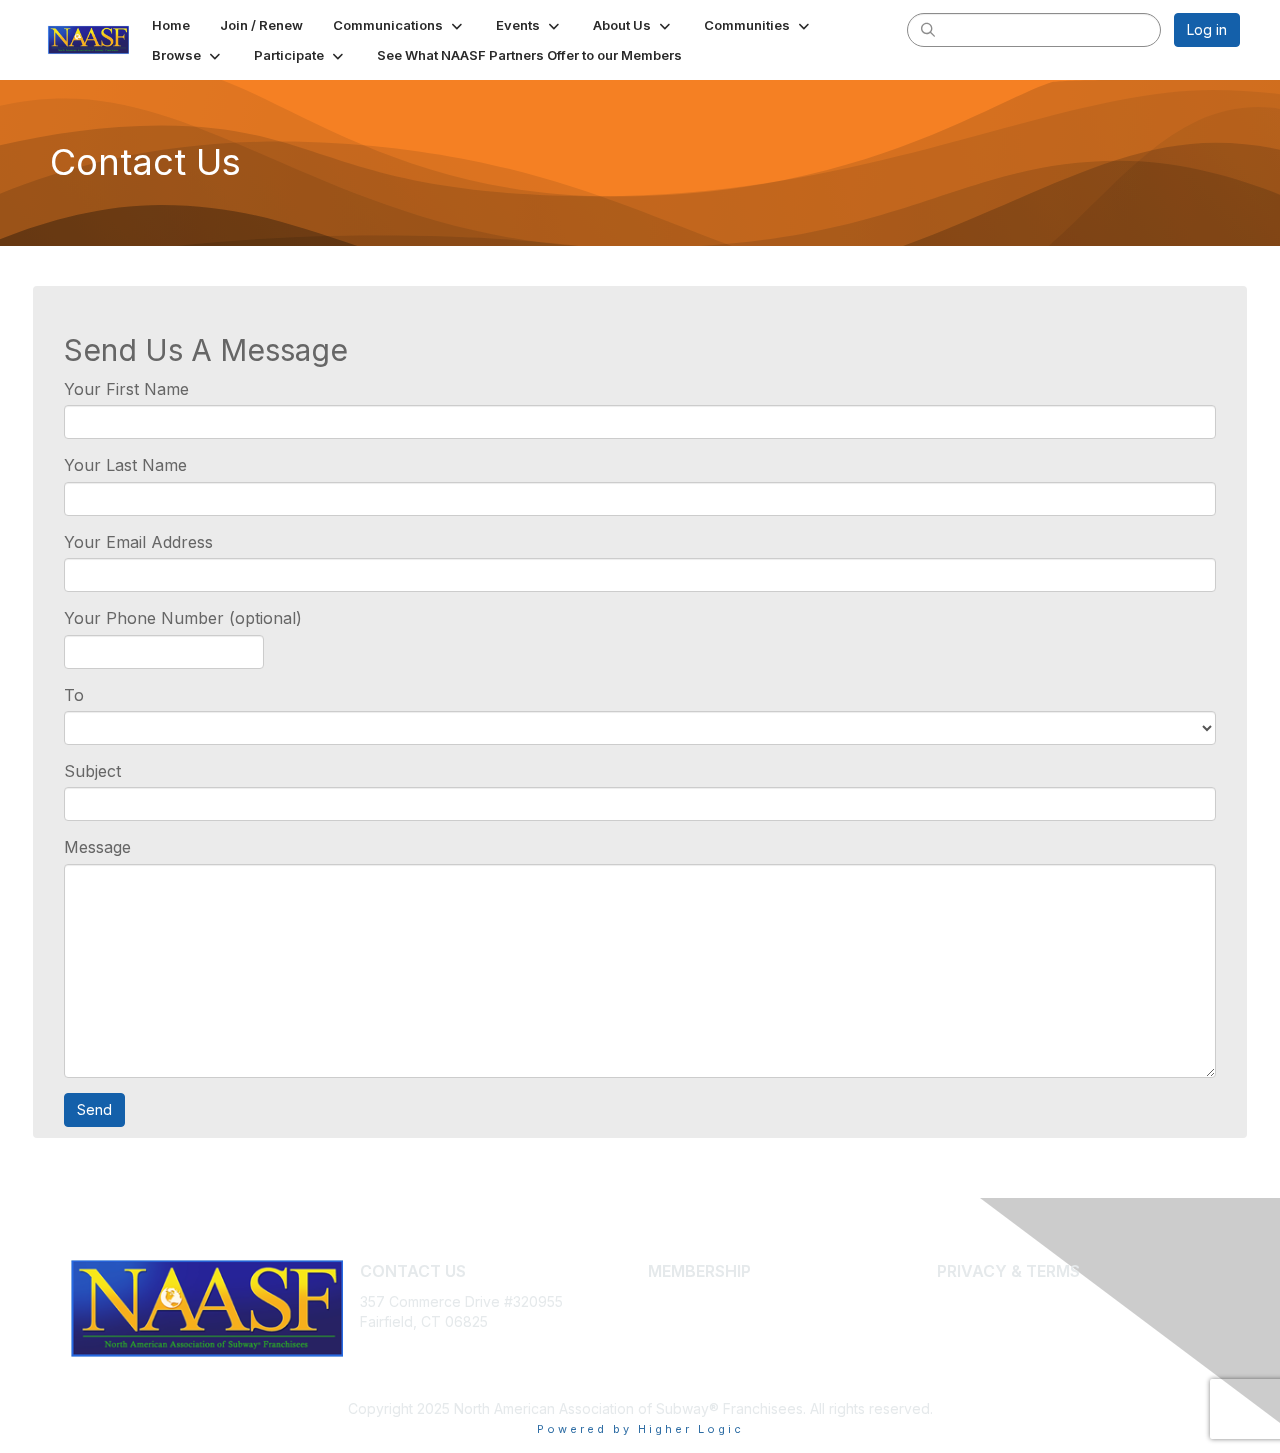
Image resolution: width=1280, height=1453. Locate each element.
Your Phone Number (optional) (183, 618)
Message (97, 847)
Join (662, 1301)
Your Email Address (138, 542)
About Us (967, 1301)
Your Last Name (125, 465)
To (74, 695)
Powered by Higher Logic (640, 1429)
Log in (1207, 29)
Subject (92, 771)
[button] (399, 25)
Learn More (686, 1321)
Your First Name (126, 389)
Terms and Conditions (1009, 1321)
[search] (928, 29)
